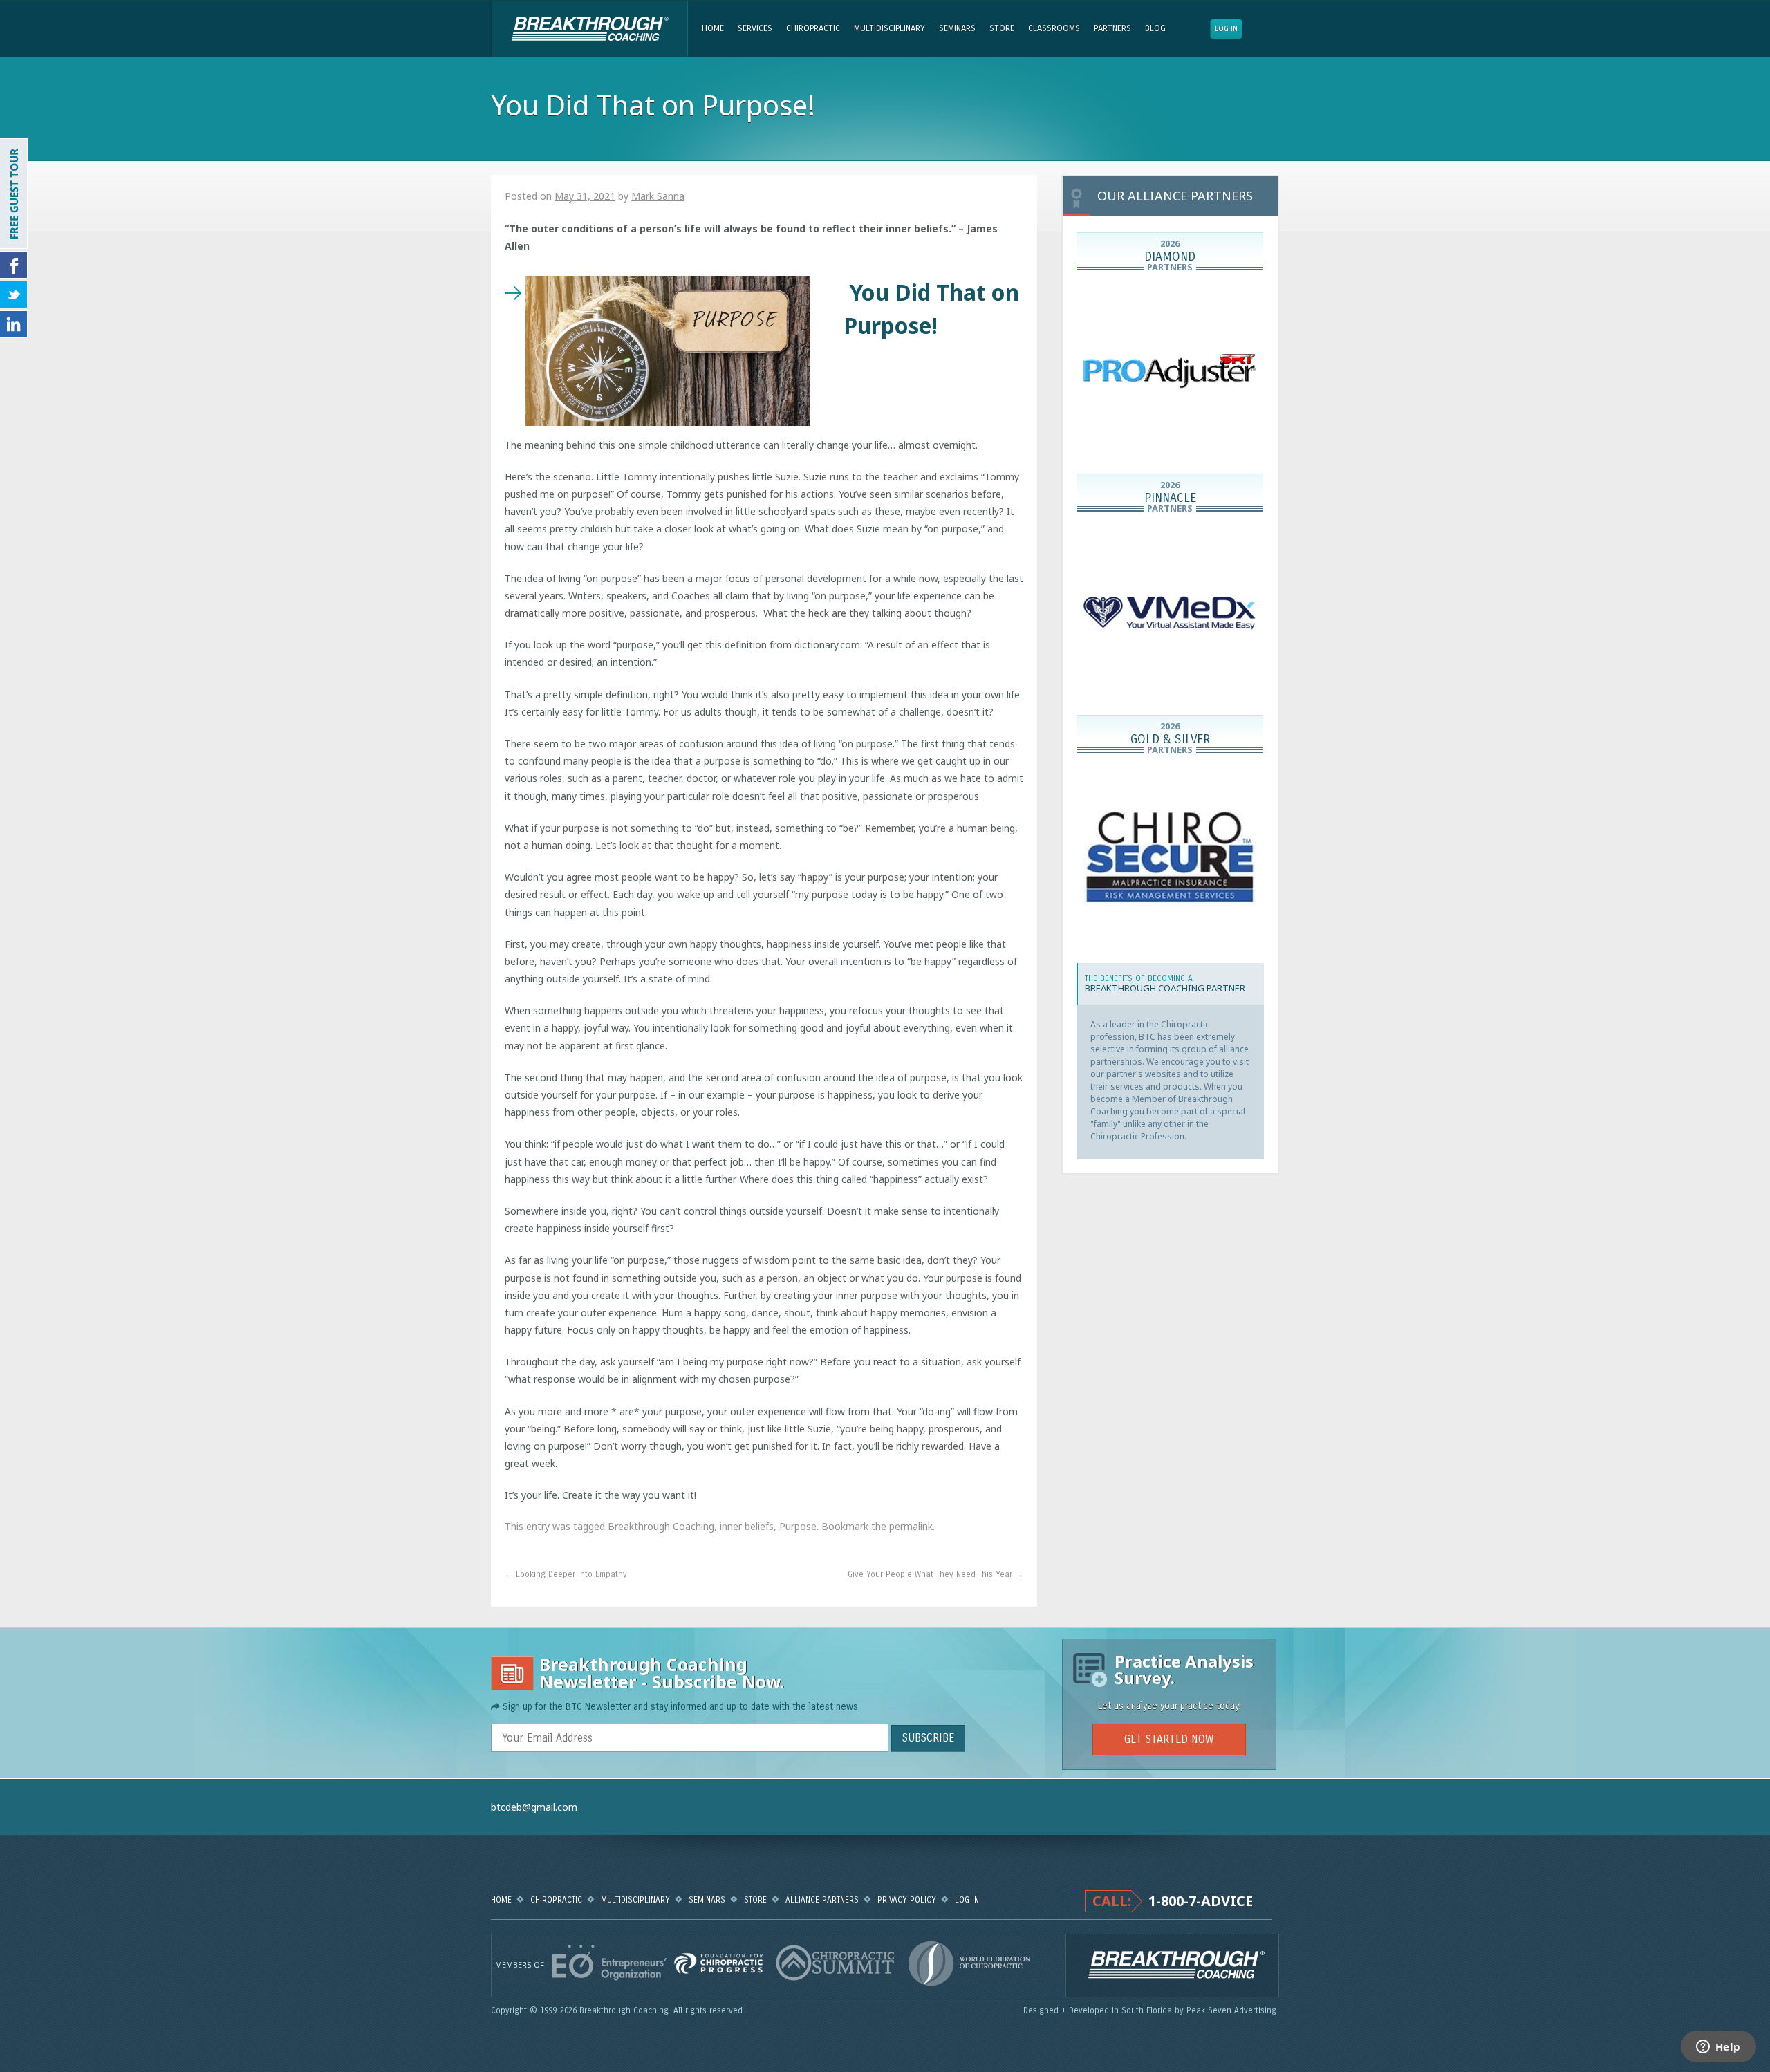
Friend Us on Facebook (14, 265)
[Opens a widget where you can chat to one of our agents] (1718, 2048)
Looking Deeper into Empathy (566, 1574)
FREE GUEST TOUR (14, 194)
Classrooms (1054, 28)
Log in (1226, 29)
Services (755, 28)
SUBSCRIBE (928, 1738)
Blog (1155, 28)
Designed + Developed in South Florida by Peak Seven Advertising (1151, 2010)
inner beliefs (747, 1526)
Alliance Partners (822, 1900)
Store (1002, 28)
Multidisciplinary (889, 28)
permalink (911, 1526)
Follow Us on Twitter (14, 295)
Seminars (957, 28)
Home (713, 28)
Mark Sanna (658, 196)
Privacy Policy (907, 1900)
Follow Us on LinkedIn (14, 324)
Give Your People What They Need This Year (935, 1574)
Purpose (798, 1526)
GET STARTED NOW (1169, 1739)
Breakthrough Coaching (589, 29)
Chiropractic (813, 28)
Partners (1112, 28)
